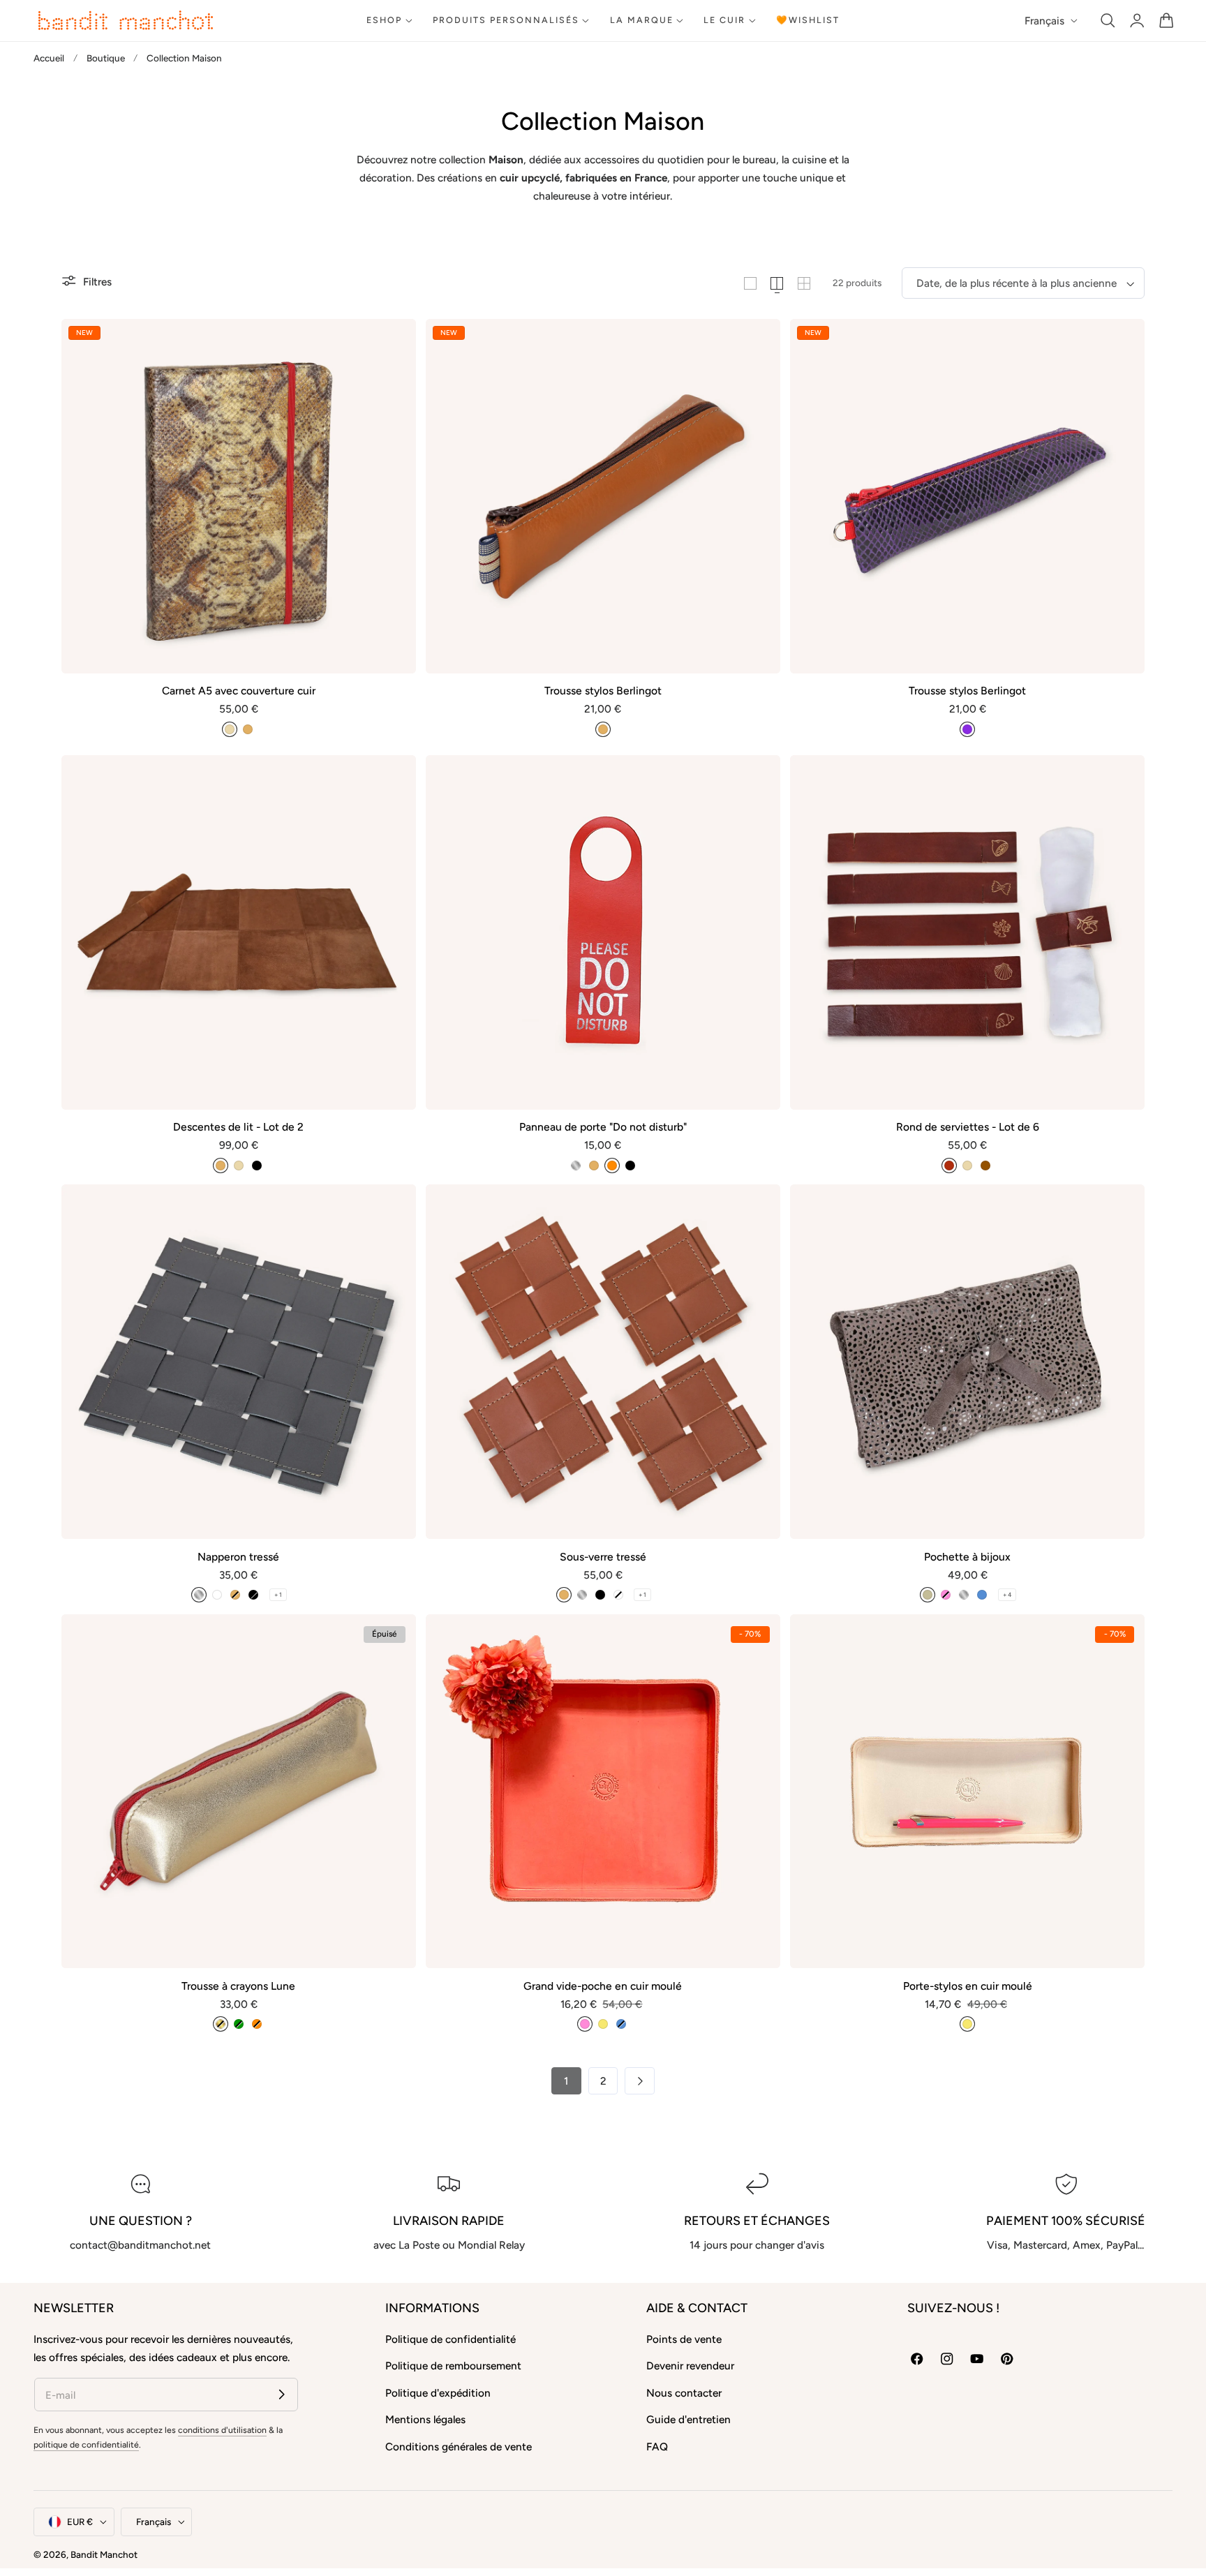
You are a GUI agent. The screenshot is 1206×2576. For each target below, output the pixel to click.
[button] (1108, 21)
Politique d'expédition (438, 2393)
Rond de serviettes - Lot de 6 (968, 1127)
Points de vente (684, 2339)
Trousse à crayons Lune (238, 1986)
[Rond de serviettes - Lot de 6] (967, 932)
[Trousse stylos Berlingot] (603, 496)
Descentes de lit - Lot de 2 (238, 1127)
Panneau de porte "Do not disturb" (603, 1127)
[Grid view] (750, 283)
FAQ (657, 2447)
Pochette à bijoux (967, 1557)
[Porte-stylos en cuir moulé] (967, 1792)
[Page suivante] (640, 2081)
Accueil (49, 58)
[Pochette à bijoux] (967, 1362)
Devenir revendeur (690, 2366)
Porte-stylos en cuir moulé (968, 1986)
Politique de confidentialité (451, 2339)
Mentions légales (425, 2419)
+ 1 (278, 1595)
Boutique (106, 58)
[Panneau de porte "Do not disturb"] (603, 932)
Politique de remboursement (453, 2366)
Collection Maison (184, 58)
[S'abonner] (282, 2394)
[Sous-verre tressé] (603, 1362)
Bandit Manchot (104, 2554)
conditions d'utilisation (222, 2430)
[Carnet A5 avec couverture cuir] (239, 496)
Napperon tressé (238, 1557)
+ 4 (1007, 1595)
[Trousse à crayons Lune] (239, 1792)
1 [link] (566, 2081)
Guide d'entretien (688, 2419)
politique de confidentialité (86, 2444)
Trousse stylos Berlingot (603, 691)
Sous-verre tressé (603, 1557)
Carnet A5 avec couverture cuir (239, 691)
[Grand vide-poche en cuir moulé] (603, 1792)
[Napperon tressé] (239, 1362)
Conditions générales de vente (459, 2447)
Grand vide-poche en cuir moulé (603, 1986)
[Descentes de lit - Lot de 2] (239, 932)
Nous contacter (684, 2393)
